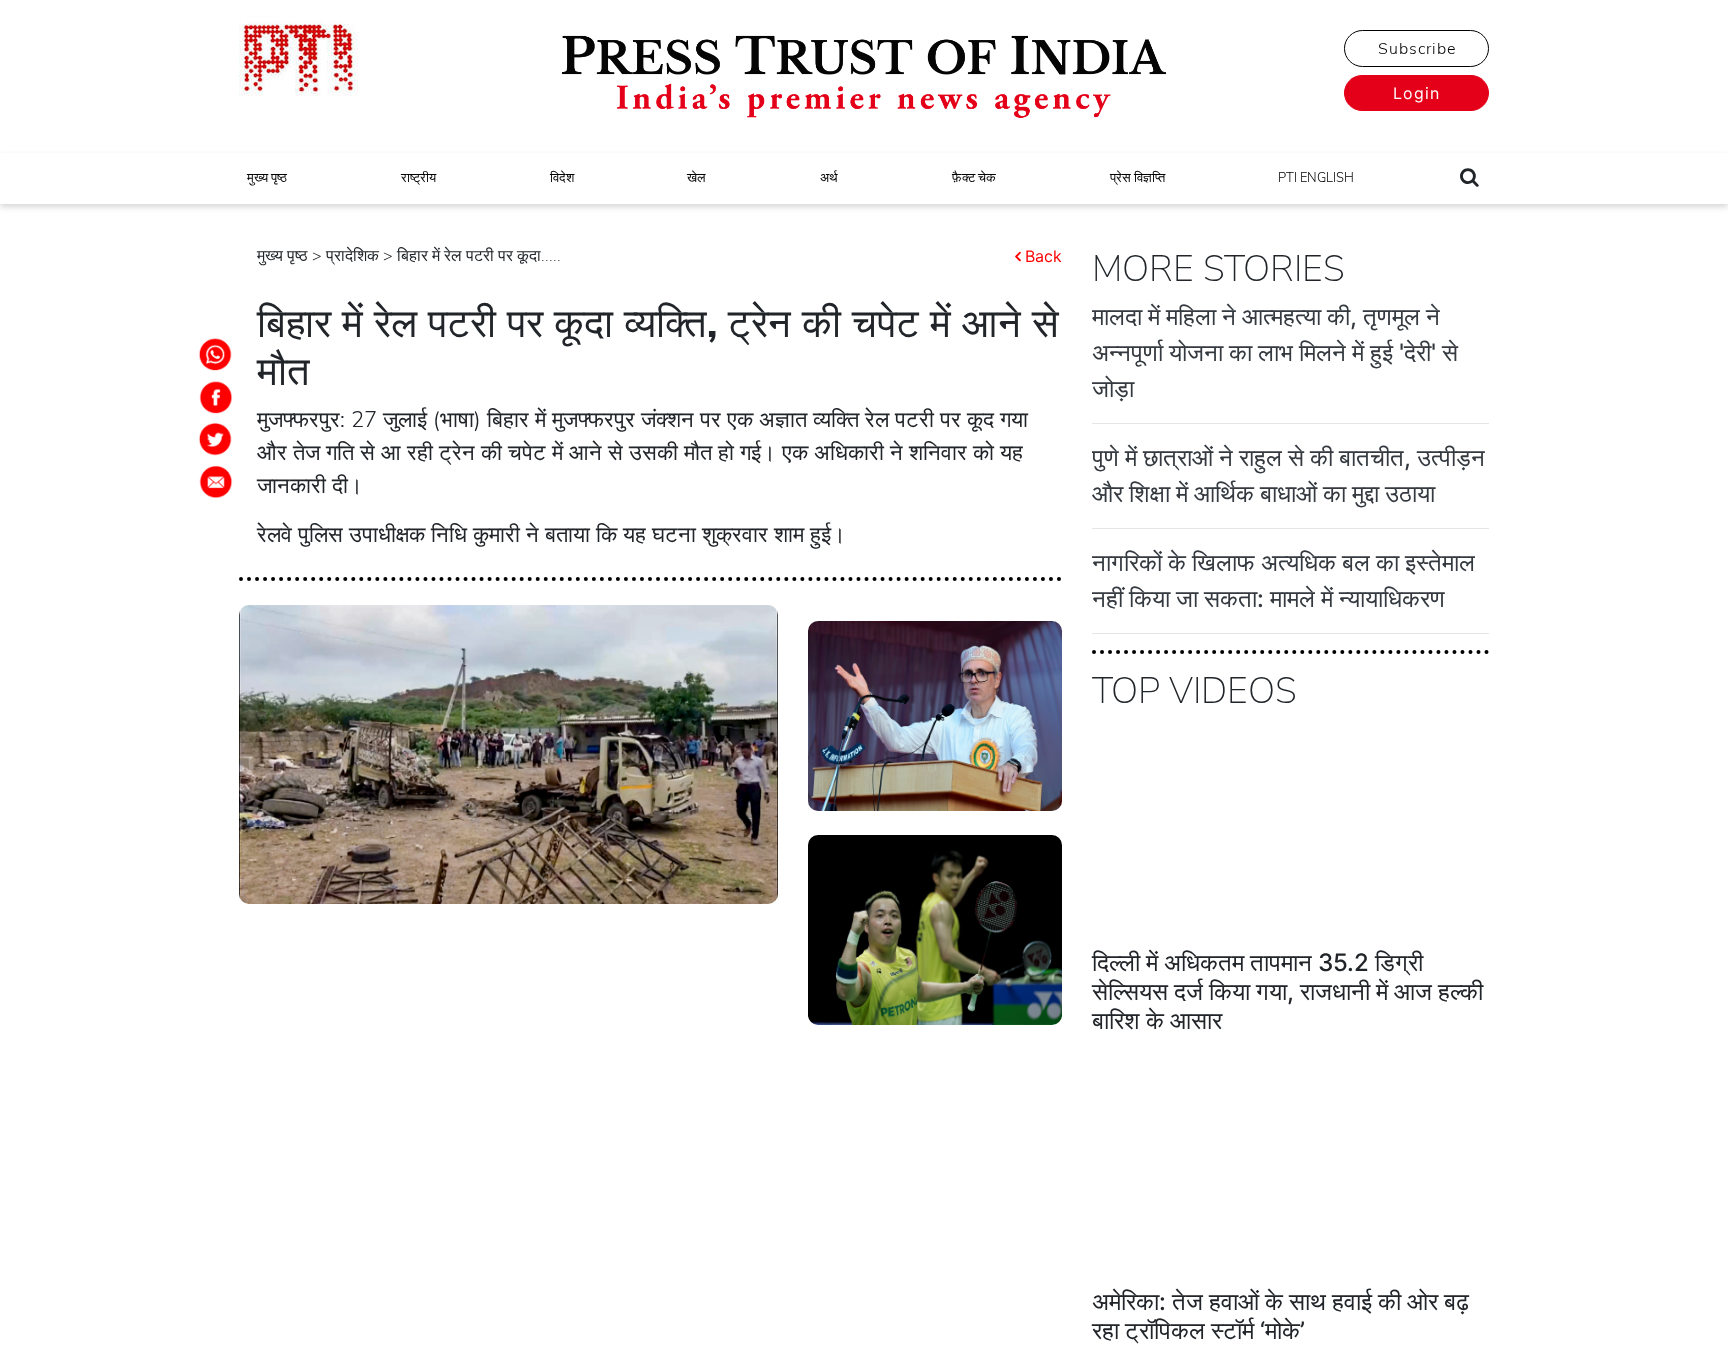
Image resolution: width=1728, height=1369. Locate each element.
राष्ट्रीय (418, 178)
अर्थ (829, 178)
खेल (696, 178)
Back (1043, 256)
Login (1416, 93)
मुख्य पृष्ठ (267, 178)
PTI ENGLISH (1316, 178)
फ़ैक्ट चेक (974, 178)
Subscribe (1417, 49)
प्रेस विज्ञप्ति (1137, 178)
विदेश (562, 178)
